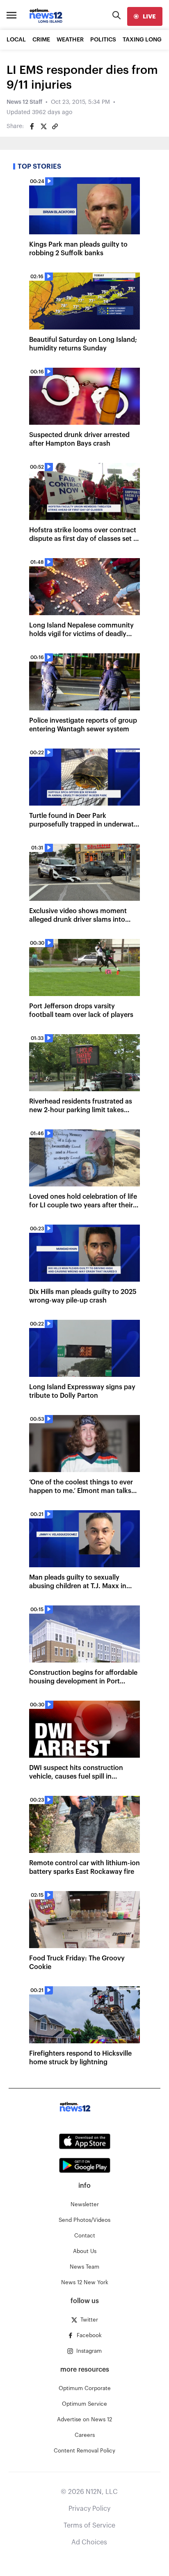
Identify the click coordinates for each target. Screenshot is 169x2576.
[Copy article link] (55, 126)
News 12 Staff (24, 102)
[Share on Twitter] (43, 126)
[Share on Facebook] (32, 126)
